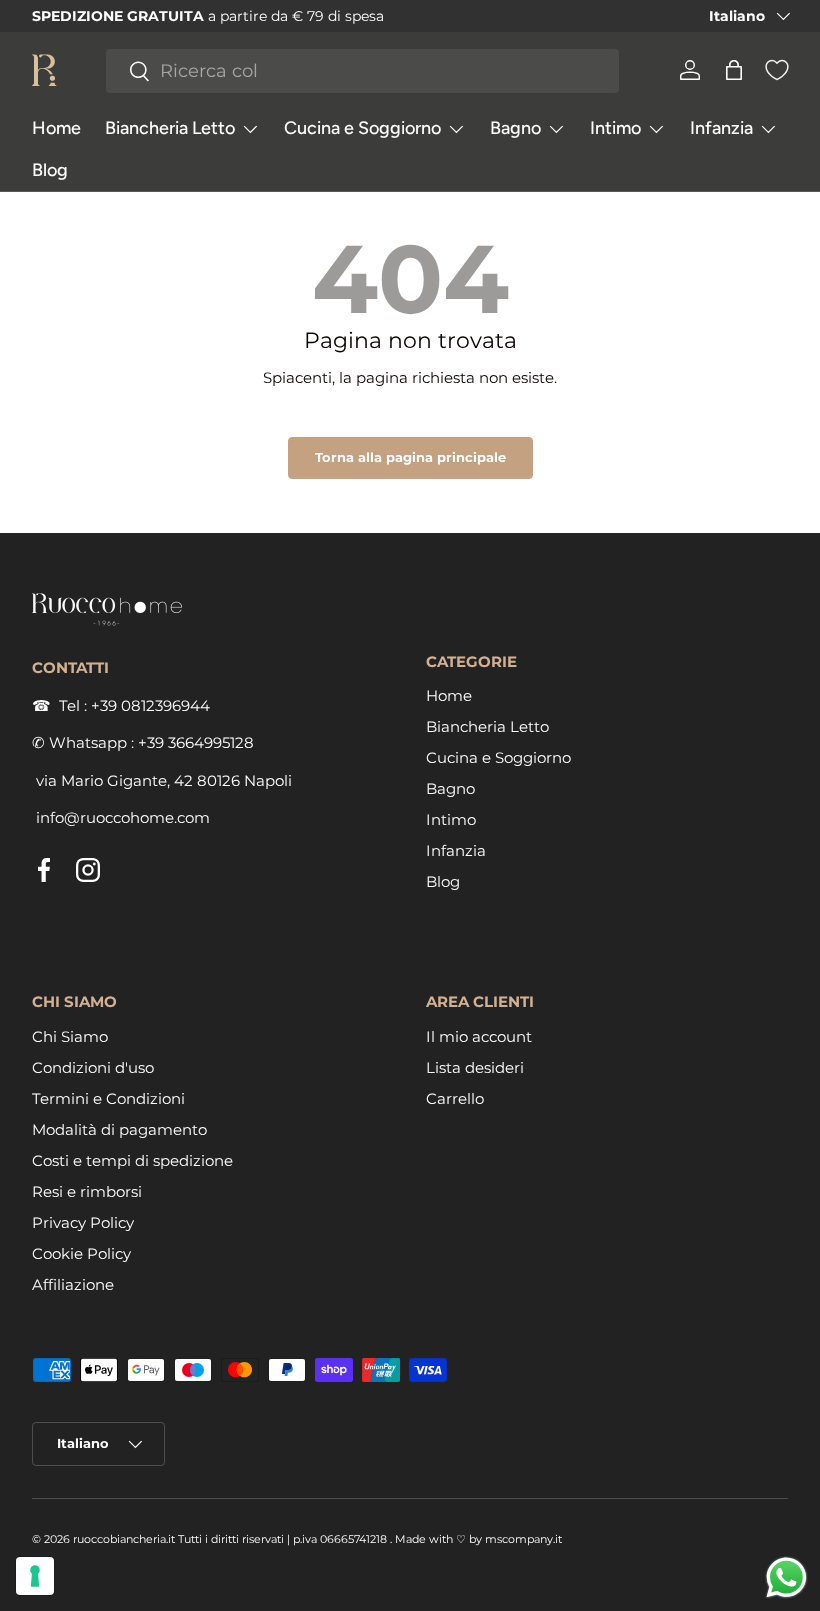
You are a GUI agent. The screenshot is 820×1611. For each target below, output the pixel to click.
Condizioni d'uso (93, 1067)
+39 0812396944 (150, 705)
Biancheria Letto (487, 726)
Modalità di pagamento (119, 1129)
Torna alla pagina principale (410, 457)
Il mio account (479, 1036)
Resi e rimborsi (87, 1191)
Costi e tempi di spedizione (132, 1160)
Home (56, 128)
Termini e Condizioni (108, 1098)
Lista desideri (475, 1067)
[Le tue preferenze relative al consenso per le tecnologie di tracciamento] (35, 1576)
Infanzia (456, 850)
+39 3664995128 (196, 742)
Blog (50, 170)
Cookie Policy (81, 1253)
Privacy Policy (83, 1222)
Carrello (455, 1098)
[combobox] (362, 71)
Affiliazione (73, 1284)
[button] (734, 70)
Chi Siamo (70, 1036)
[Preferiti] (777, 70)
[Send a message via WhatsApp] (786, 1577)
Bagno (450, 788)
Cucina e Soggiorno (498, 757)
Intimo (451, 819)
